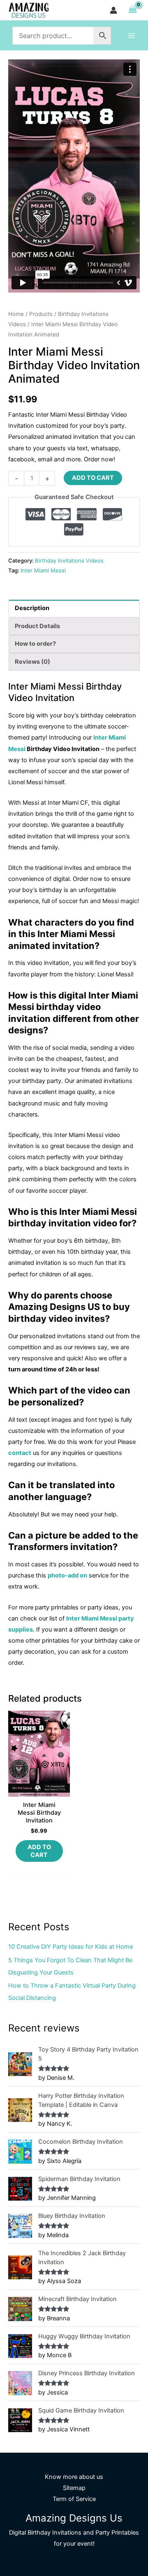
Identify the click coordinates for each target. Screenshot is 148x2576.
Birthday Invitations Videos (69, 561)
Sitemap (74, 2488)
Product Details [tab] (37, 626)
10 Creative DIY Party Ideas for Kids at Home (71, 1947)
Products (41, 314)
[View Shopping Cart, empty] (133, 10)
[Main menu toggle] (132, 35)
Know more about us (74, 2477)
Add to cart (93, 478)
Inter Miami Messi (43, 570)
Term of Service (74, 2499)
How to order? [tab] (35, 644)
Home (16, 314)
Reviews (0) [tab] (32, 662)
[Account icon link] (113, 10)
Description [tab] (32, 608)
